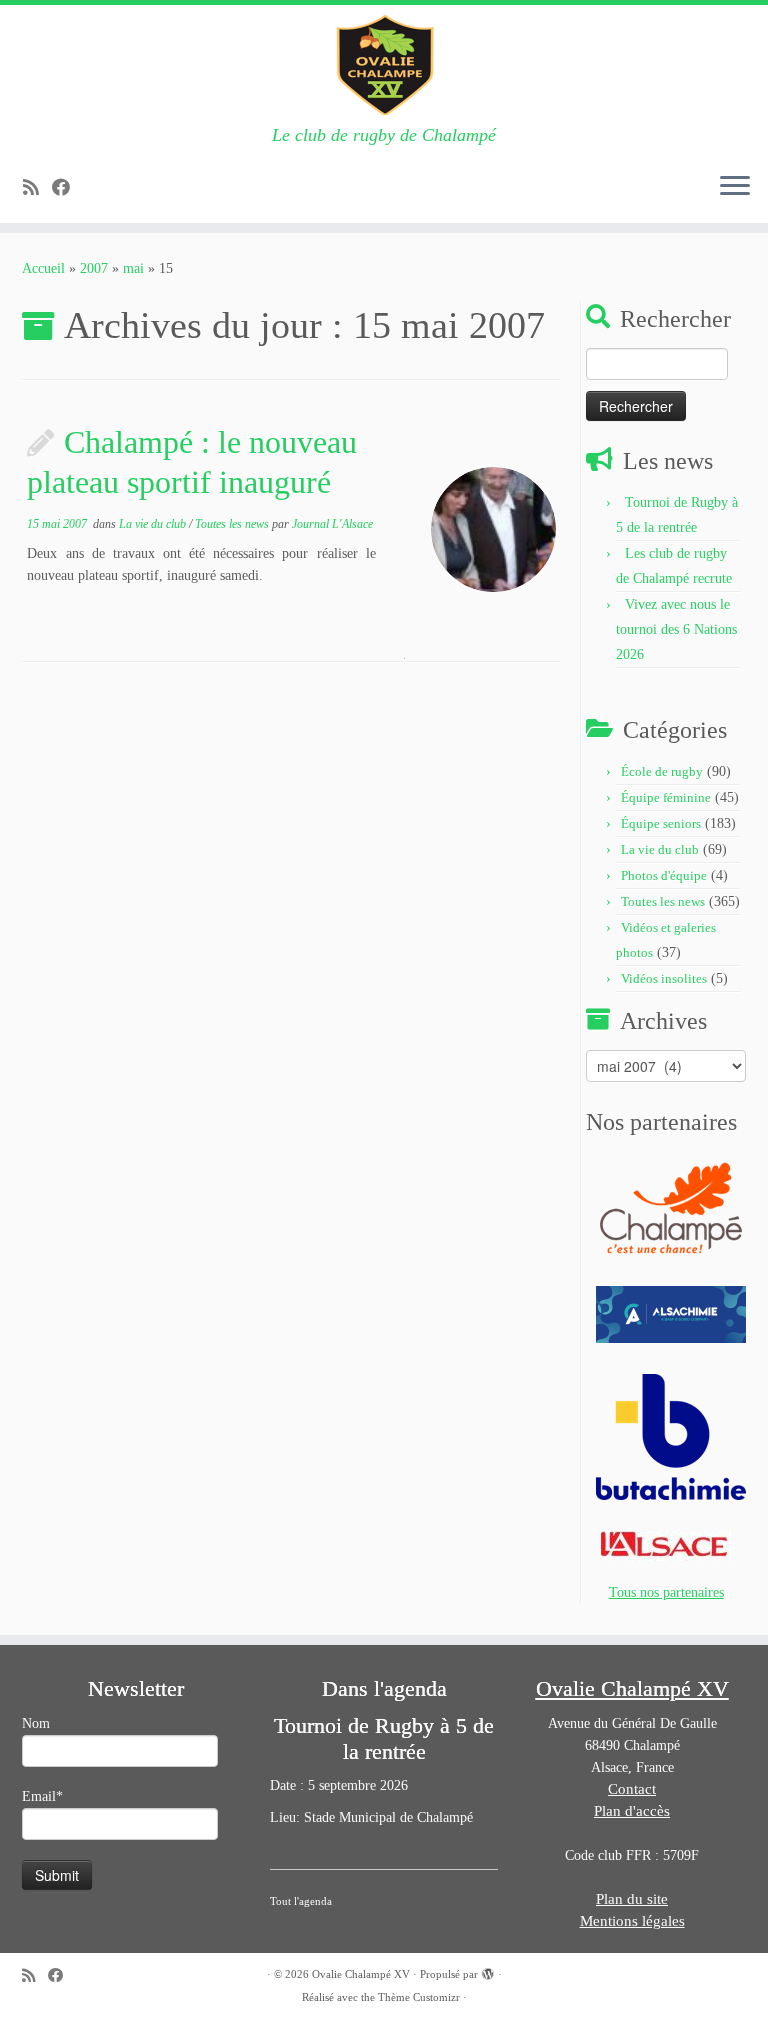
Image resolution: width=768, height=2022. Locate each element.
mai (133, 268)
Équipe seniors (661, 823)
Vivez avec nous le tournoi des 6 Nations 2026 (676, 629)
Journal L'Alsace (332, 524)
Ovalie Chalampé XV (361, 1974)
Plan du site (632, 1899)
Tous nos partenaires (666, 1592)
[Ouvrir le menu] (735, 187)
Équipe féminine (666, 797)
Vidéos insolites (664, 978)
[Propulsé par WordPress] (488, 1971)
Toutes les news (233, 524)
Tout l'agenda (301, 1901)
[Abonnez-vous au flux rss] (37, 188)
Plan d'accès (632, 1811)
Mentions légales (632, 1921)
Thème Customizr (419, 1997)
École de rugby (662, 771)
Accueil (43, 268)
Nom (36, 1723)
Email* (42, 1796)
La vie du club (154, 524)
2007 (94, 268)
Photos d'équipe (664, 875)
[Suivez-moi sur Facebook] (67, 188)
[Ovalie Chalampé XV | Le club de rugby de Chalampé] (384, 65)
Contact (632, 1789)
